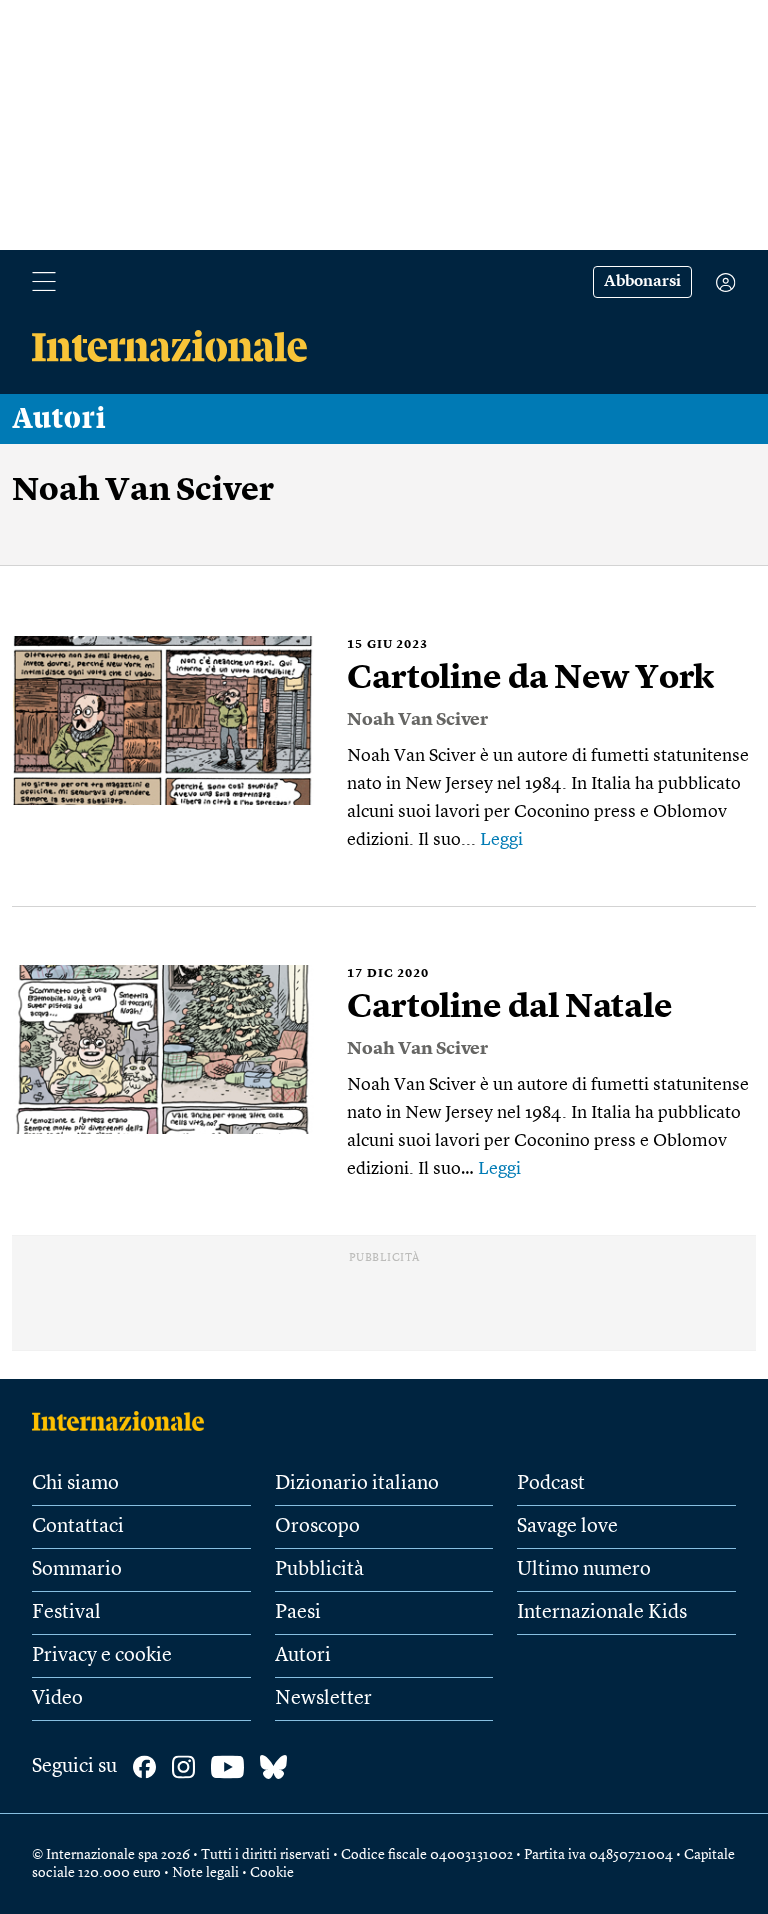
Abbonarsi (642, 282)
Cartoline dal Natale (510, 1008)
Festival (66, 1613)
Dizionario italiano (357, 1484)
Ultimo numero (584, 1570)
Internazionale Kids (602, 1613)
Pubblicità (319, 1570)
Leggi (501, 840)
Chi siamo (75, 1484)
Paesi (298, 1613)
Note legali (205, 1873)
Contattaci (78, 1527)
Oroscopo (317, 1527)
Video (57, 1699)
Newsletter (323, 1699)
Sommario (77, 1570)
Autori (59, 419)
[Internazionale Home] (124, 1421)
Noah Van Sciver (417, 720)
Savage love (567, 1527)
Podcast (551, 1484)
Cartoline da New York (530, 679)
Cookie (272, 1873)
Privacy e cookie (102, 1656)
